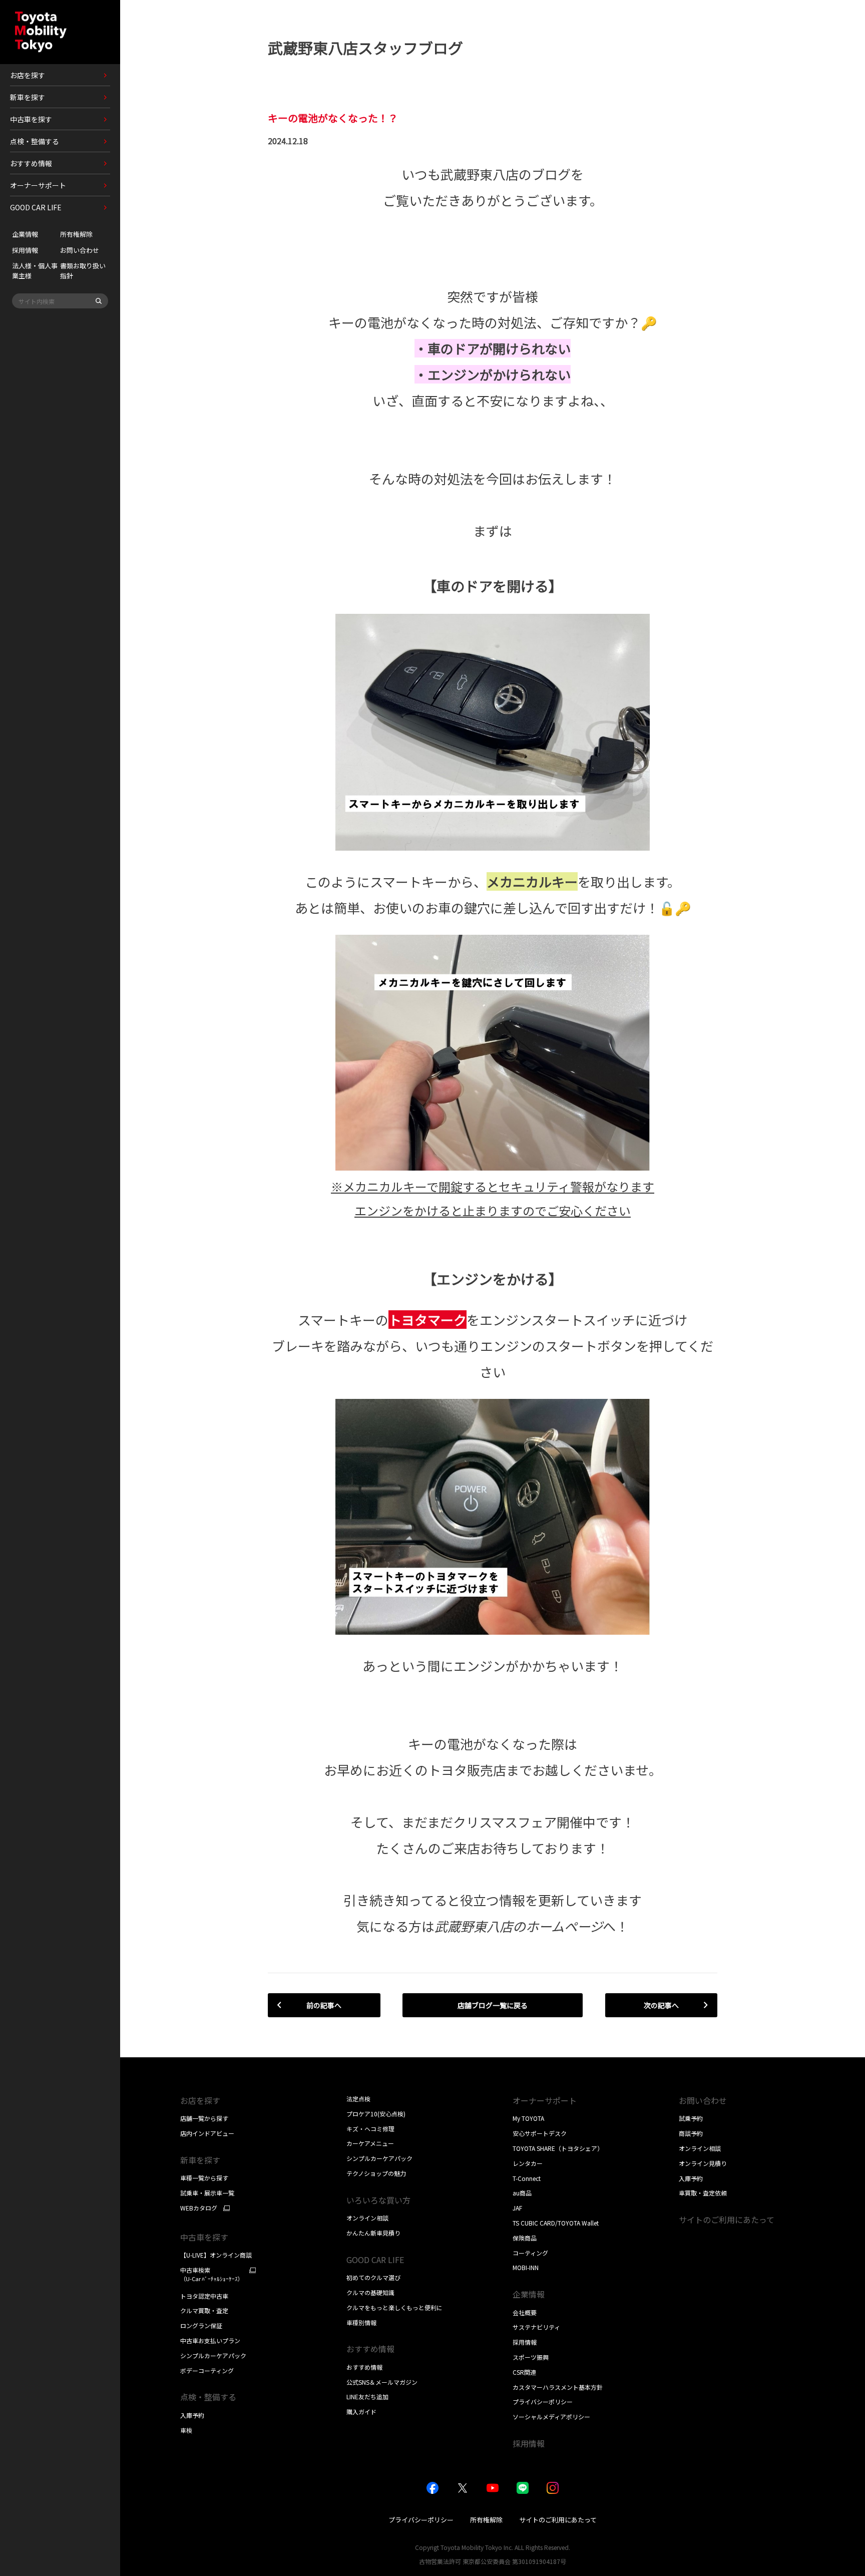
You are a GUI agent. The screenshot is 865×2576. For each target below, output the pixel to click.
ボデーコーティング (207, 2370)
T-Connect (527, 2178)
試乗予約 (691, 2118)
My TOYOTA (528, 2118)
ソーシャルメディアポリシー (551, 2417)
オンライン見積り (703, 2163)
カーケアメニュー (370, 2143)
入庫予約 (192, 2415)
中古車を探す (204, 2237)
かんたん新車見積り (373, 2233)
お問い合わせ (80, 250)
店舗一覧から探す (204, 2118)
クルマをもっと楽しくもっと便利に (394, 2307)
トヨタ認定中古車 (204, 2296)
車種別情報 (361, 2322)
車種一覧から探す (204, 2178)
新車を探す (200, 2160)
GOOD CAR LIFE (375, 2260)
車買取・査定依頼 (703, 2193)
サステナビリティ (536, 2327)
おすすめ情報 (364, 2367)
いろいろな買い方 (378, 2200)
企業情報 (25, 234)
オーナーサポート (545, 2100)
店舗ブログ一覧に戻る (493, 2005)
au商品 (522, 2193)
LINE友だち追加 (367, 2397)
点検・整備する (208, 2397)
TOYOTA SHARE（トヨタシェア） (558, 2148)
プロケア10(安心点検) (376, 2114)
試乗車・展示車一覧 (207, 2193)
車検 (186, 2430)
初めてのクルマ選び (373, 2277)
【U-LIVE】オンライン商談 (216, 2255)
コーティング (530, 2253)
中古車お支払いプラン (210, 2340)
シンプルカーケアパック (213, 2355)
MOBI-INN (526, 2267)
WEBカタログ (199, 2208)
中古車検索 (212, 2274)
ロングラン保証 (201, 2325)
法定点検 (358, 2099)
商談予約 (691, 2133)
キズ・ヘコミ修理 (370, 2129)
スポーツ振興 (531, 2357)
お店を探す (200, 2100)
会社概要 (525, 2312)
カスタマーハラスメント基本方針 (558, 2387)
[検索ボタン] (99, 301)
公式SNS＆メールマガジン (382, 2382)
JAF (517, 2208)
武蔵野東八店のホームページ (519, 1926)
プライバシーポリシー (543, 2402)
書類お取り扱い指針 (83, 271)
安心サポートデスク (540, 2133)
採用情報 (25, 250)
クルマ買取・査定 (204, 2310)
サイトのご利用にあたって (727, 2220)
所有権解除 (76, 234)
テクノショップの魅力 (376, 2173)
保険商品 (525, 2238)
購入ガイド (361, 2412)
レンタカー (528, 2163)
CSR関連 (524, 2372)
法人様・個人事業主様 (35, 271)
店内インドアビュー (207, 2133)
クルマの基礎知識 (370, 2292)
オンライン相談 (367, 2218)
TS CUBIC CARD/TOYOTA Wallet (556, 2223)
